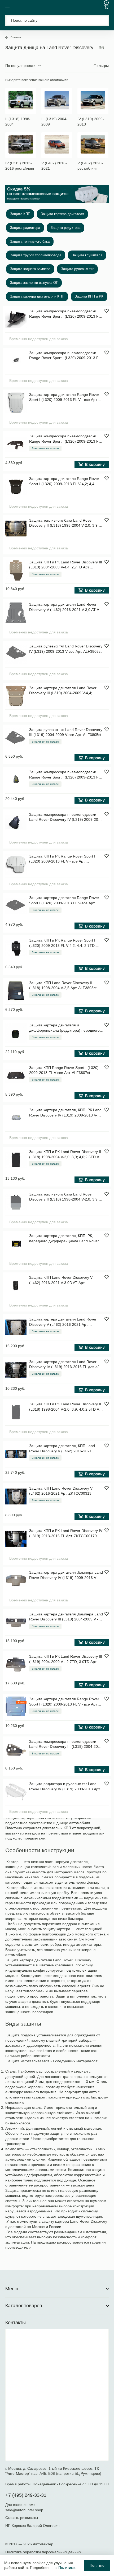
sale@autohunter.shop (24, 2510)
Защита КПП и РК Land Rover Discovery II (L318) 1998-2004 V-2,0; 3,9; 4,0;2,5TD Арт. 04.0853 (66, 1407)
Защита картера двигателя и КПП (37, 296)
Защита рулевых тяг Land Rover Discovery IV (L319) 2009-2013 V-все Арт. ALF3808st (66, 649)
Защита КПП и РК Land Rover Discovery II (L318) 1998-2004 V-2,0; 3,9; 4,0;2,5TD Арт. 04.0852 (66, 1155)
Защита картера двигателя (62, 214)
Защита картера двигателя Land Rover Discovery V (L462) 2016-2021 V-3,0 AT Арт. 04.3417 (66, 607)
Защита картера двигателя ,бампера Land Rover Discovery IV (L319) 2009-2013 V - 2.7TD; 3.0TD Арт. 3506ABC (66, 1575)
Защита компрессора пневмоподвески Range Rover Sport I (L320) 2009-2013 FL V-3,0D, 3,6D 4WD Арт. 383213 (65, 775)
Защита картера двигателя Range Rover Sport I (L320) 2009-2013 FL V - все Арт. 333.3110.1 (64, 397)
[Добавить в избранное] (107, 311)
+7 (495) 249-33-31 (26, 2495)
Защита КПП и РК (89, 296)
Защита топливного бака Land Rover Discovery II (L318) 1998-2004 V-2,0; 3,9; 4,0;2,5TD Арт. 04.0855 (64, 1197)
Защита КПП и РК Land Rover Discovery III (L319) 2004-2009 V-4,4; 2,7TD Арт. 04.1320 (66, 565)
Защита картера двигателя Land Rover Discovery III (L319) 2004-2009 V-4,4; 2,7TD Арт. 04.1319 (63, 691)
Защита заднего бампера (30, 269)
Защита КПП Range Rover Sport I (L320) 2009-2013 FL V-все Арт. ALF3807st (64, 1070)
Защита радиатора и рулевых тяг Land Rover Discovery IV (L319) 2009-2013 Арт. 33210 (65, 1787)
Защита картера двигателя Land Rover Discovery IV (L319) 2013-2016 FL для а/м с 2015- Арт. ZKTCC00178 (65, 1365)
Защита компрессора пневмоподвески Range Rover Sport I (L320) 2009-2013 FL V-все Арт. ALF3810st (65, 439)
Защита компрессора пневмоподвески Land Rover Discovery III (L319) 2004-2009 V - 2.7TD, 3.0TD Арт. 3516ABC (66, 1744)
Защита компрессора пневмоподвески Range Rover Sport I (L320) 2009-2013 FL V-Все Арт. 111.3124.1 (65, 314)
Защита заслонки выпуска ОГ (34, 283)
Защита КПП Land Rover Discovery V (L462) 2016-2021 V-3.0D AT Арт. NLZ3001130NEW (61, 1280)
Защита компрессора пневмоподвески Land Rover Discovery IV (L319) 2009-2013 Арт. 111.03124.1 (66, 817)
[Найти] (101, 20)
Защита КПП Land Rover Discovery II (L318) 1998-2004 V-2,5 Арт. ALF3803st (63, 985)
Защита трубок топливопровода (36, 255)
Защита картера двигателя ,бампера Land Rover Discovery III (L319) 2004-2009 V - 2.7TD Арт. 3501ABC (66, 1617)
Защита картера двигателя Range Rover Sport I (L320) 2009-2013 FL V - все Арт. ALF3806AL (64, 1702)
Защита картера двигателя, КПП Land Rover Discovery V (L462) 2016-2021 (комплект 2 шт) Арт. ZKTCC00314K (62, 1449)
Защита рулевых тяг (77, 269)
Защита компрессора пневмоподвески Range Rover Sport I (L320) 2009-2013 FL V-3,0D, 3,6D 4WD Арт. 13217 (65, 356)
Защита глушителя (87, 255)
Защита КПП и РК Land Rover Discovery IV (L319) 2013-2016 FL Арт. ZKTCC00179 (66, 1533)
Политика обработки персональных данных (43, 2552)
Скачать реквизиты (22, 2518)
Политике (67, 2568)
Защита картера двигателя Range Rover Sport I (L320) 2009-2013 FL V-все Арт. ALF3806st (64, 901)
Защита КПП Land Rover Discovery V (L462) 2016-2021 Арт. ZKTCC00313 (61, 1491)
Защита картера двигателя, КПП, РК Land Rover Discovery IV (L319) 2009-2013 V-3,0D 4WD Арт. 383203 (65, 1113)
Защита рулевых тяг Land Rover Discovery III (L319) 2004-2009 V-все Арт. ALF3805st (66, 732)
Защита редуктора (65, 228)
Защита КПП (20, 214)
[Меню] (7, 7)
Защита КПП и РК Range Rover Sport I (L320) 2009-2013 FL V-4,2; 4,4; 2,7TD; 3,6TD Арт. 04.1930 (62, 943)
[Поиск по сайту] (57, 20)
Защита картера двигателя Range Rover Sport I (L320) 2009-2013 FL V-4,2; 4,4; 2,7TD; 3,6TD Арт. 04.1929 (64, 481)
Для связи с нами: (21, 2505)
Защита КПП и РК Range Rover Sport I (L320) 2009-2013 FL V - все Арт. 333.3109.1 (62, 859)
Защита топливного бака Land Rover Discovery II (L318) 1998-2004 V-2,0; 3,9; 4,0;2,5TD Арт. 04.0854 (64, 523)
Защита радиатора (25, 228)
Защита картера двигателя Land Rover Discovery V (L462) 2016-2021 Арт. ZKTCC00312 (63, 1322)
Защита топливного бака (30, 241)
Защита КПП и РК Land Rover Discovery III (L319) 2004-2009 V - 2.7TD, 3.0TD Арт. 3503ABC (66, 1659)
